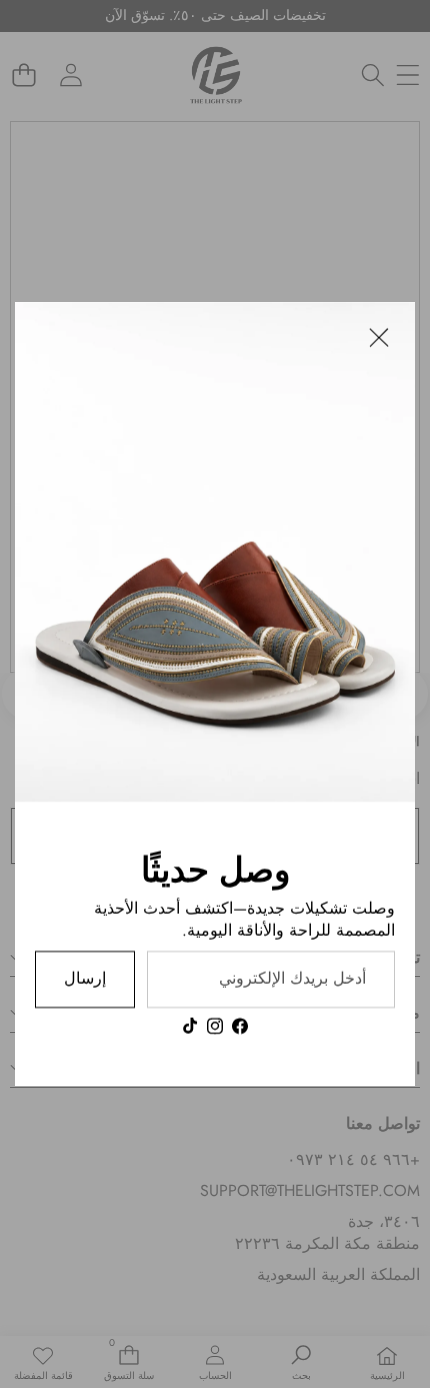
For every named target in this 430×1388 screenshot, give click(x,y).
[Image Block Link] (215, 552)
